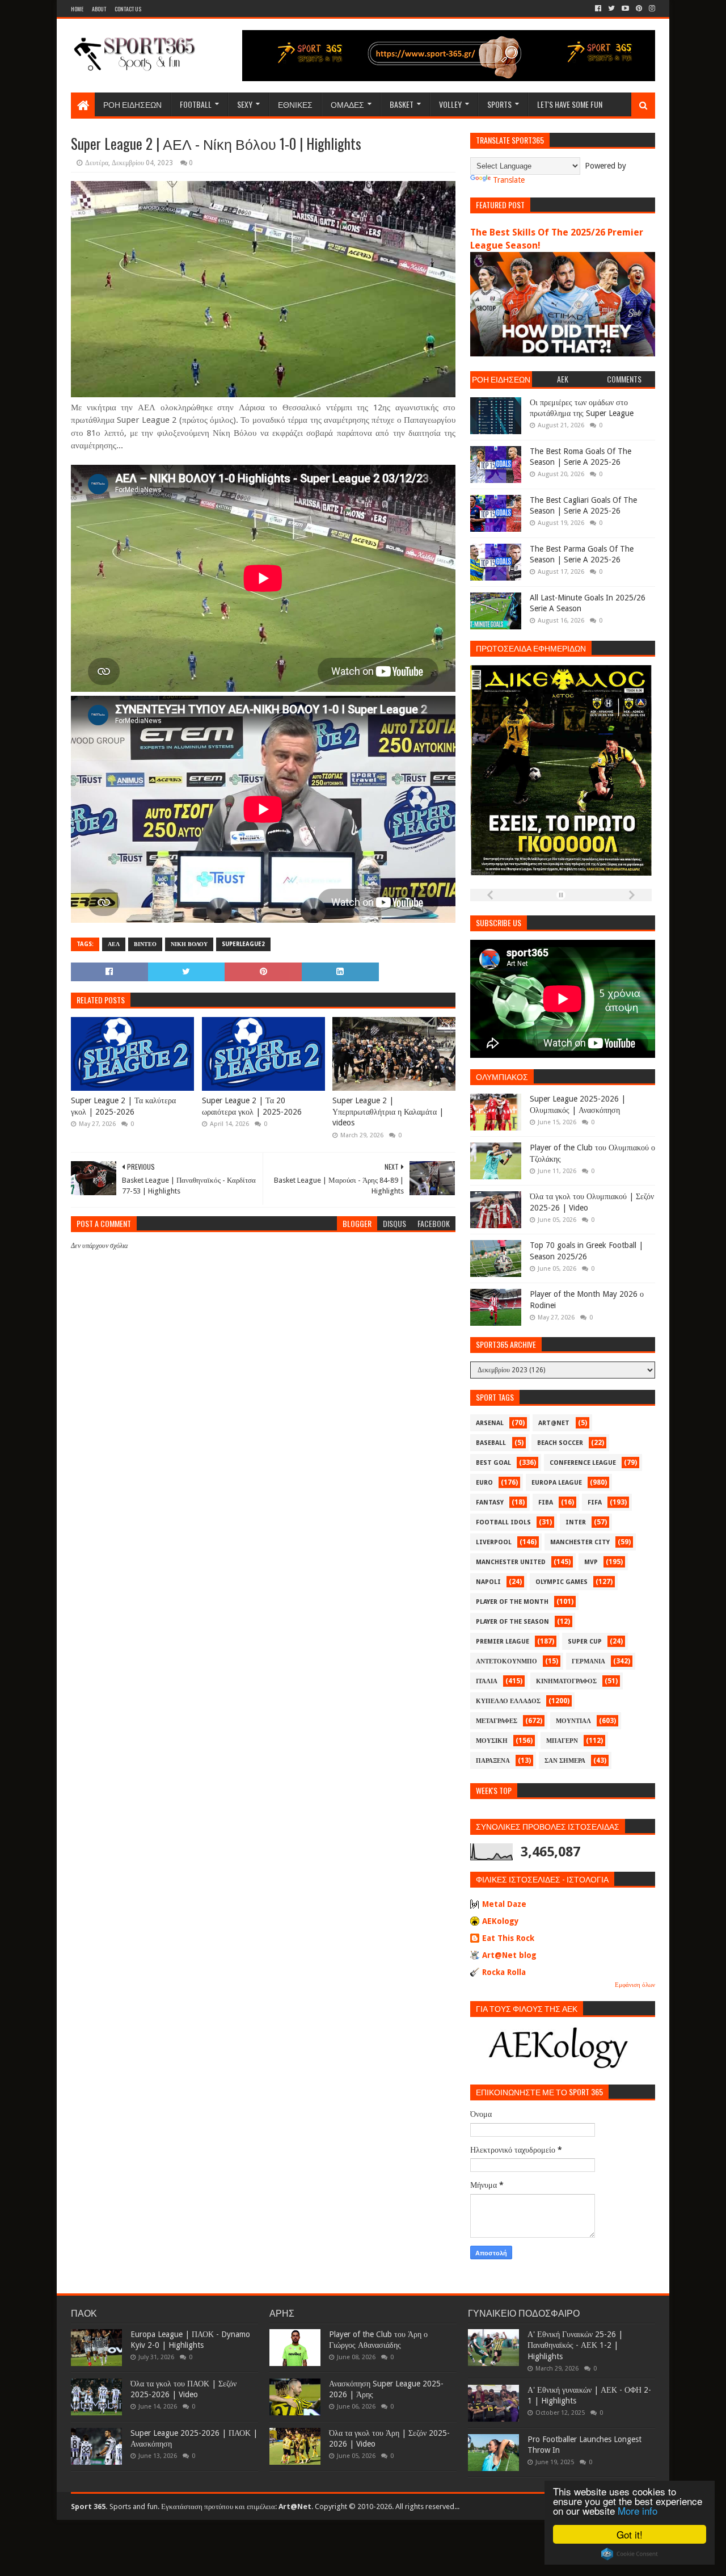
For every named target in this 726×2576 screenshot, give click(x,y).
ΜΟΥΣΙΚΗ (492, 1741)
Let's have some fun (570, 104)
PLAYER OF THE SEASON (512, 1622)
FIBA (546, 1503)
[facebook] (598, 9)
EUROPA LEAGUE (557, 1483)
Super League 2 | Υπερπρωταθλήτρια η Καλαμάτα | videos (388, 1111)
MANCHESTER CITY (580, 1542)
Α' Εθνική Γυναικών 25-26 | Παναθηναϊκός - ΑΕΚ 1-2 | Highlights (575, 2345)
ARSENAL (490, 1423)
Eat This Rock (508, 1938)
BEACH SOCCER (560, 1443)
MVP (591, 1562)
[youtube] (625, 9)
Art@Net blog (509, 1955)
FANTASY (490, 1503)
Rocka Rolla (504, 1972)
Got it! (630, 2534)
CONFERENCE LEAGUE (583, 1463)
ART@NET (554, 1423)
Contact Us (128, 9)
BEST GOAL (493, 1463)
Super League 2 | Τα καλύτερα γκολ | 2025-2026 (123, 1106)
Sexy (245, 104)
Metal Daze (504, 1904)
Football (196, 104)
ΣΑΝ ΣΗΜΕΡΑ (565, 1761)
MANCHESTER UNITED (511, 1562)
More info (638, 2510)
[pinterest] (639, 9)
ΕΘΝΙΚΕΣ (295, 104)
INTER (576, 1522)
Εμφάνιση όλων (635, 1985)
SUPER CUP (585, 1642)
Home (77, 9)
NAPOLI (488, 1582)
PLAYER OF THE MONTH (512, 1602)
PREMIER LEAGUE (503, 1642)
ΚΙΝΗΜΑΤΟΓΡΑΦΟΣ (566, 1681)
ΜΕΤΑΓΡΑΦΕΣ (497, 1721)
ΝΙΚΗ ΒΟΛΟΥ (189, 944)
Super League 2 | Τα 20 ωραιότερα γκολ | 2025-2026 (252, 1106)
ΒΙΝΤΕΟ (145, 944)
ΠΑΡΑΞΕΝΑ (493, 1761)
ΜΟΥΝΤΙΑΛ (573, 1721)
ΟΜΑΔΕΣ (347, 104)
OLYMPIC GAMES (562, 1582)
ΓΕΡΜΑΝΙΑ (588, 1661)
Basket (402, 104)
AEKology (501, 1921)
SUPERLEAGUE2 (243, 944)
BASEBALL (491, 1443)
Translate (509, 180)
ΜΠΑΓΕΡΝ (562, 1741)
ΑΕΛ (114, 944)
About (99, 9)
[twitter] (611, 9)
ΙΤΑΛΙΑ (487, 1681)
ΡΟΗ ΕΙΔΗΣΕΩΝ (132, 104)
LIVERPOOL (494, 1542)
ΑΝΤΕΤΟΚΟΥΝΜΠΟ (506, 1661)
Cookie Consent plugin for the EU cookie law (630, 2554)
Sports (499, 104)
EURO (484, 1483)
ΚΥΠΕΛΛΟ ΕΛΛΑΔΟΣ (508, 1701)
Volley (450, 104)
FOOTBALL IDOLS (503, 1522)
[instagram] (651, 9)
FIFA (595, 1503)
